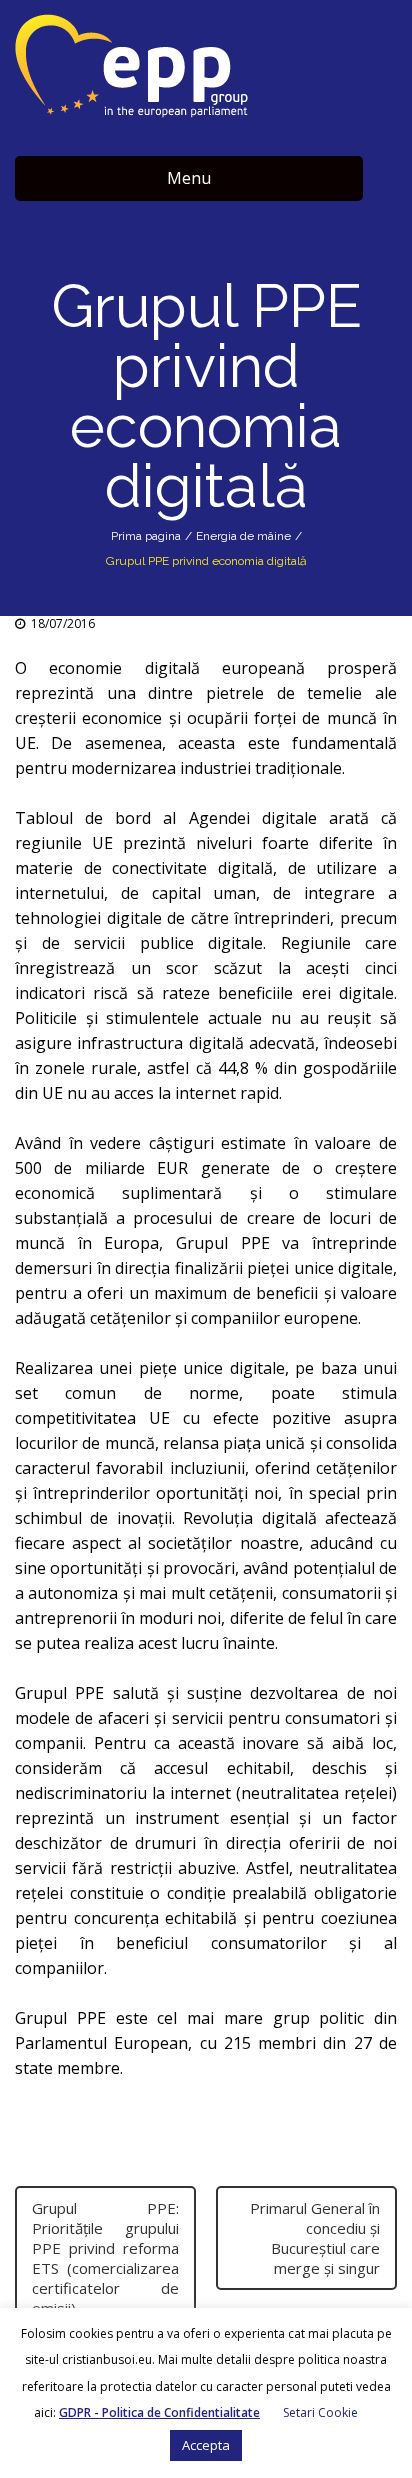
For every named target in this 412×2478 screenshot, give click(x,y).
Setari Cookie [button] (320, 2412)
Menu (189, 178)
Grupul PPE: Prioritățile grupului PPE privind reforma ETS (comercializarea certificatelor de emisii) (105, 2258)
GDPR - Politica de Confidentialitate (159, 2412)
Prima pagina (146, 536)
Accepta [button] (206, 2445)
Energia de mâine (243, 536)
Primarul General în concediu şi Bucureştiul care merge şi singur (315, 2238)
